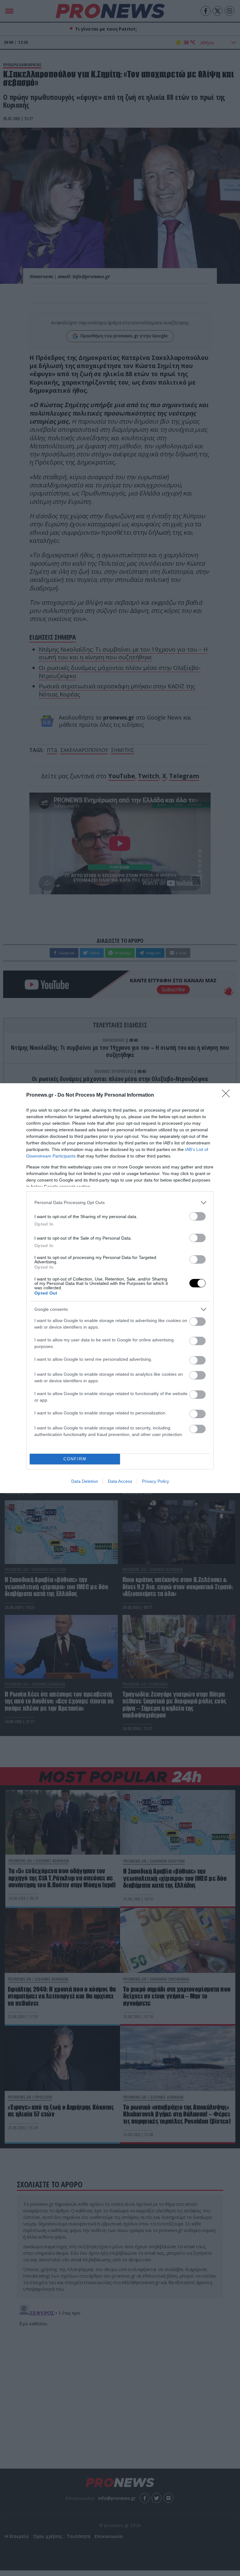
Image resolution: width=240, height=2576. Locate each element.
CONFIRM (75, 1459)
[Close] (228, 1095)
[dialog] (120, 1288)
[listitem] (120, 1203)
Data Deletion (85, 1481)
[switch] (197, 1216)
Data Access (120, 1481)
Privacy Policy (155, 1481)
